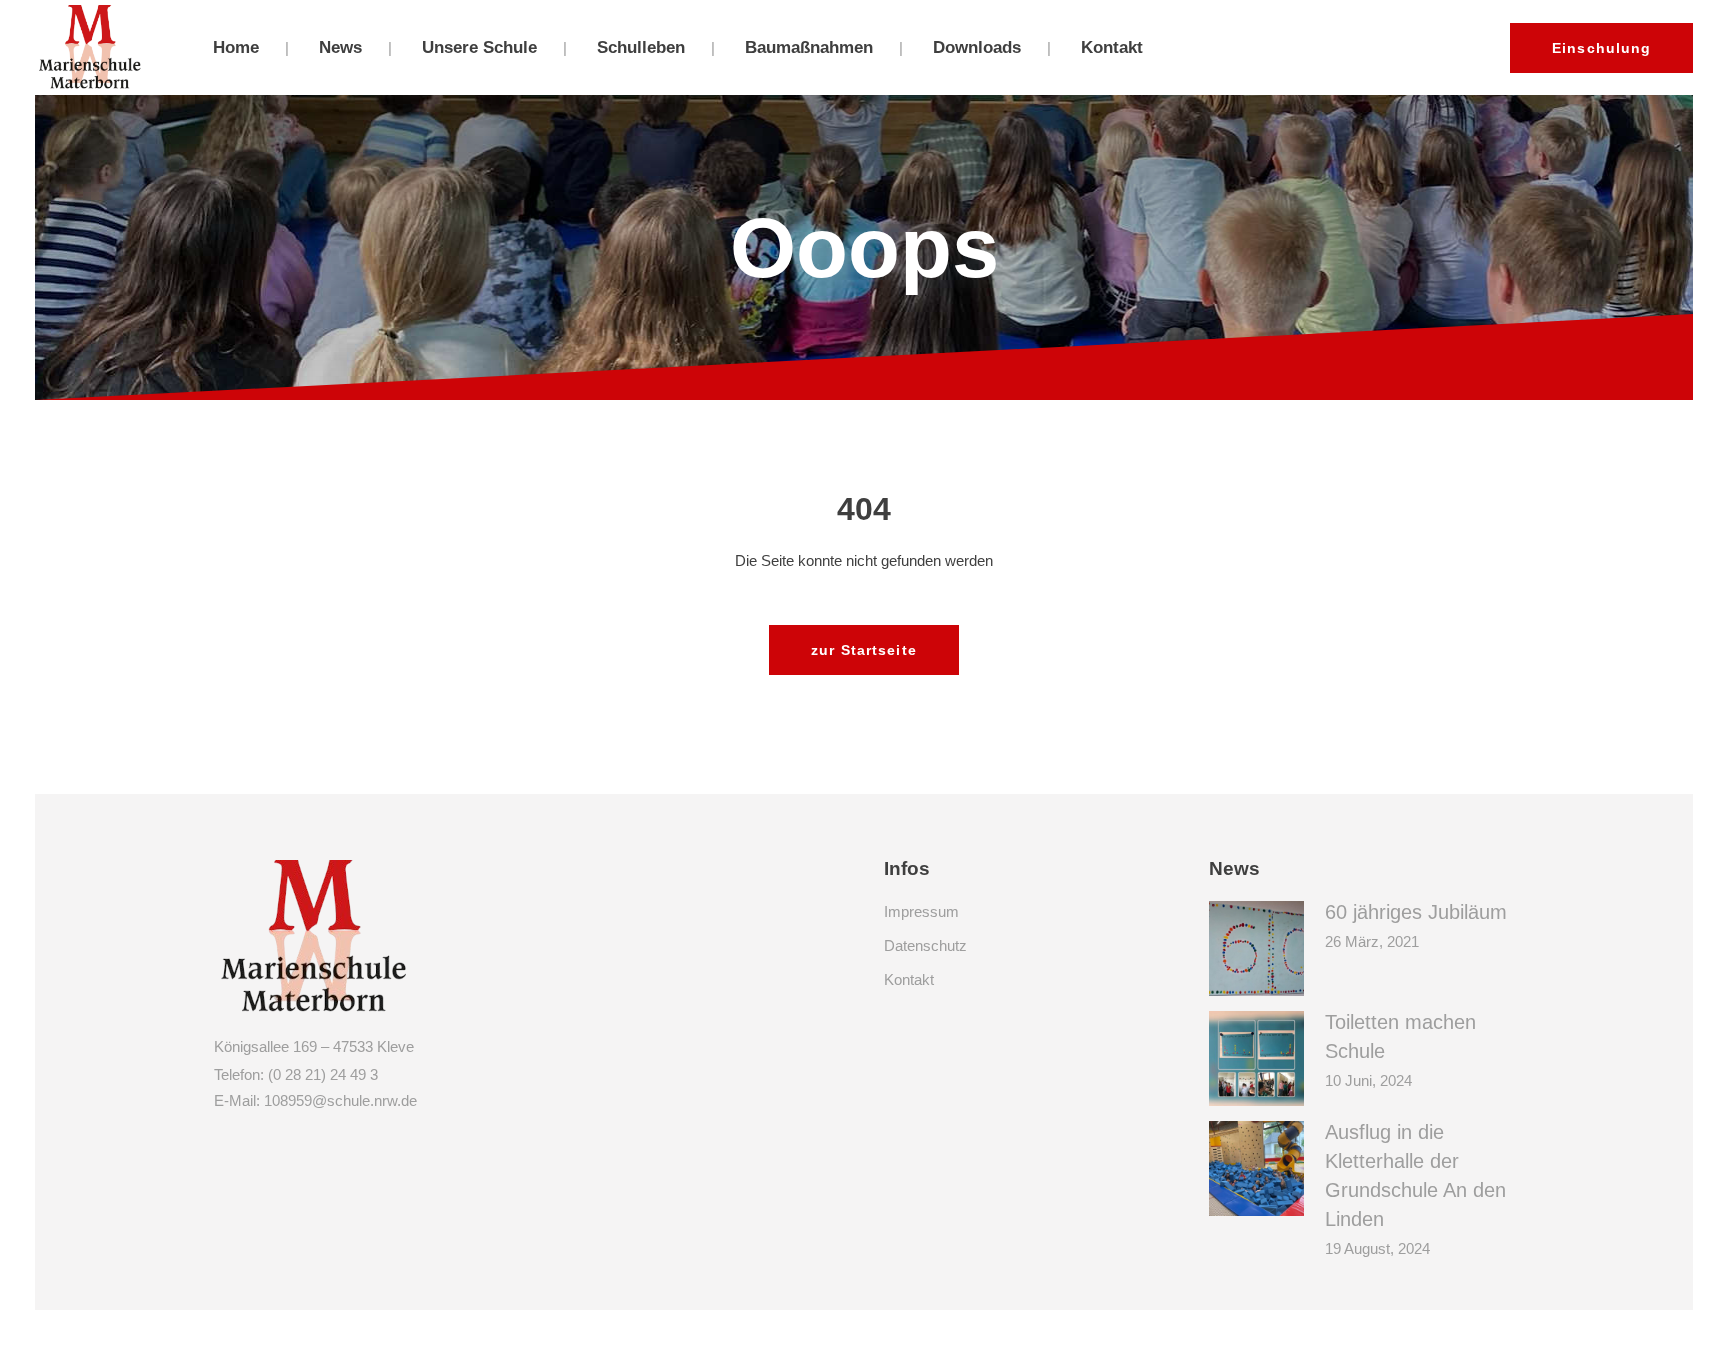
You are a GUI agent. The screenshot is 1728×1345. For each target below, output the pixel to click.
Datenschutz (925, 945)
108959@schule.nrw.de (340, 1100)
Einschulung (1601, 48)
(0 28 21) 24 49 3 (323, 1074)
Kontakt (909, 979)
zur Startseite (864, 650)
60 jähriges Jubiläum (1416, 912)
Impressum (921, 911)
